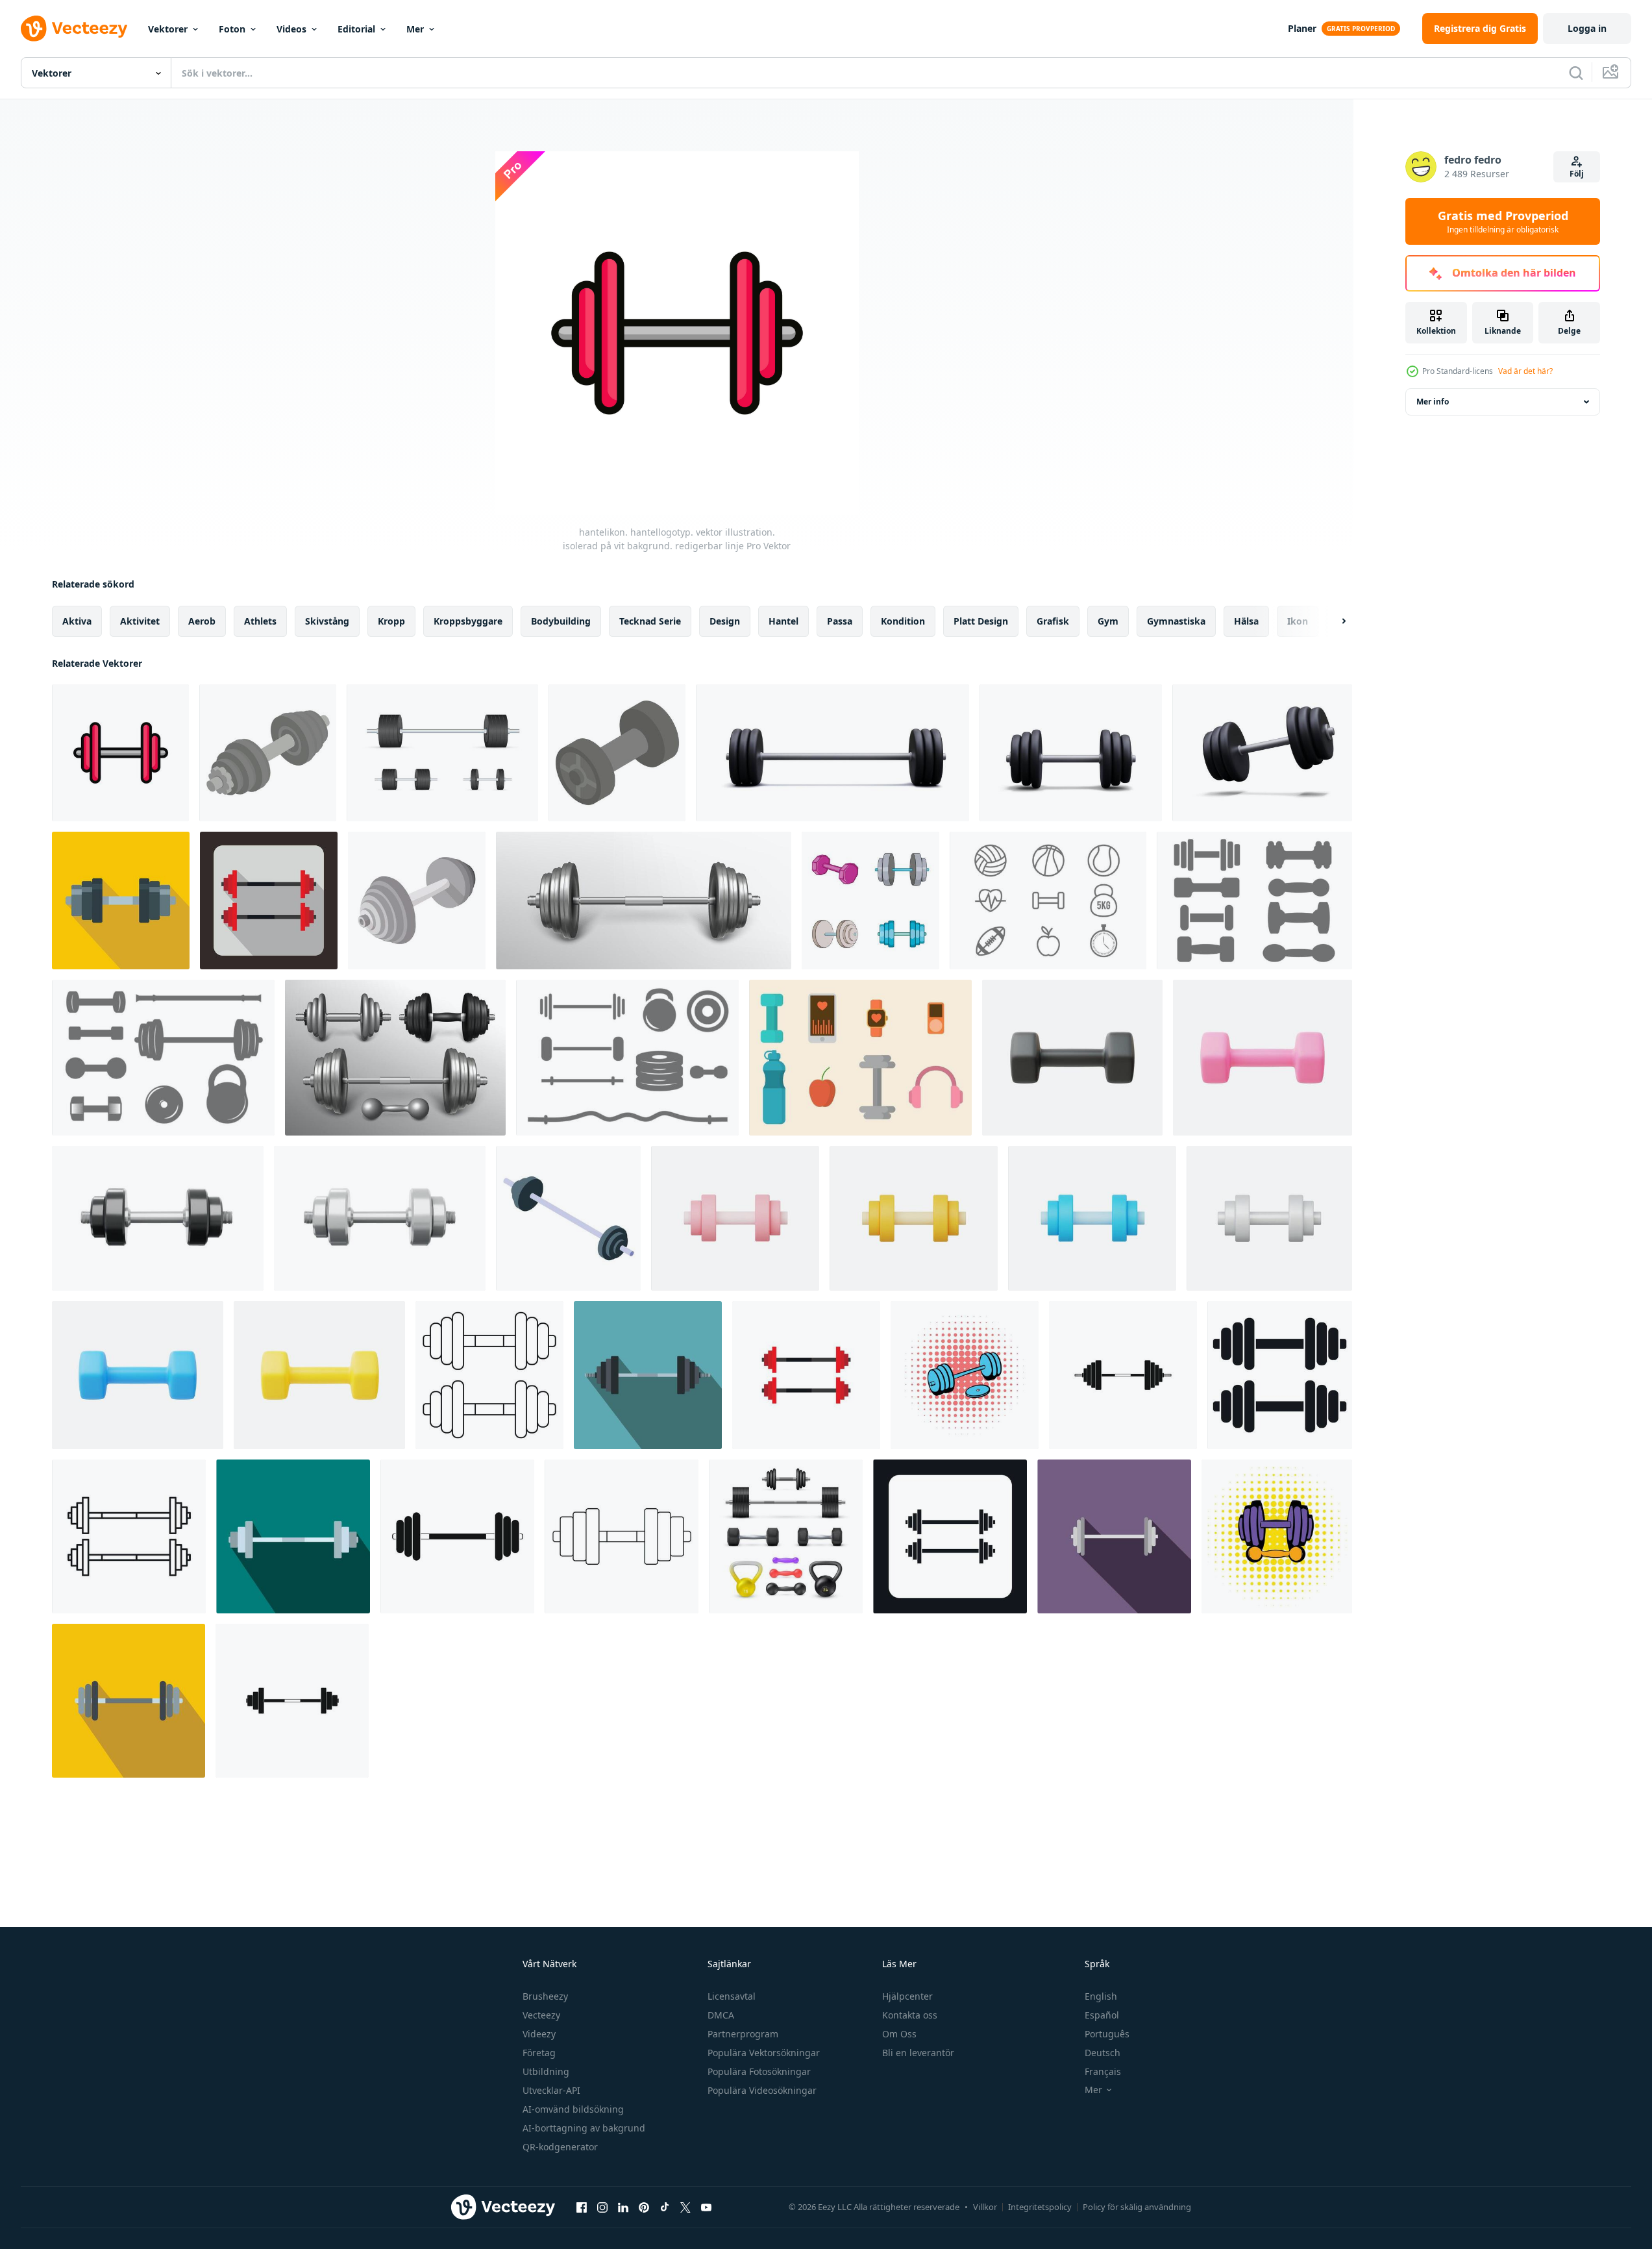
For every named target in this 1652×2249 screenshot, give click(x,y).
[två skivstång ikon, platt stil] (269, 901)
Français (1103, 2071)
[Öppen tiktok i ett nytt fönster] (665, 2207)
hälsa (1246, 621)
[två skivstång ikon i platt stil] (806, 1375)
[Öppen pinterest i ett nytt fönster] (644, 2207)
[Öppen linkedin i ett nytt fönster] (623, 2207)
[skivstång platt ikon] (648, 1375)
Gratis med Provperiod (1503, 221)
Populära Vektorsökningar (764, 2053)
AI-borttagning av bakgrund (584, 2128)
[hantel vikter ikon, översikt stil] (489, 1375)
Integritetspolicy (1040, 2207)
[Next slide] (1333, 621)
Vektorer (168, 29)
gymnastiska (1176, 621)
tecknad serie (650, 621)
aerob (202, 621)
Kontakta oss (910, 2015)
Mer (415, 29)
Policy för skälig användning (1137, 2207)
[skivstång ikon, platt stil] (121, 901)
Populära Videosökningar (762, 2090)
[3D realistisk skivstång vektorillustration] (380, 1218)
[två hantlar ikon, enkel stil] (1280, 1375)
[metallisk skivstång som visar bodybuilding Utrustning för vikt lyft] (568, 1218)
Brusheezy (545, 1996)
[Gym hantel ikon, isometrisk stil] (617, 753)
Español (1102, 2015)
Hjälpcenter (907, 1996)
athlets (260, 621)
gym (1108, 621)
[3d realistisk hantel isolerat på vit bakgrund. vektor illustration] (832, 753)
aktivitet (140, 621)
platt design (981, 621)
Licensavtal (732, 1996)
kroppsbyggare (468, 621)
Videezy (539, 2034)
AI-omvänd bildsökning (573, 2109)
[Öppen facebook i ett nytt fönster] (582, 2207)
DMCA (721, 2015)
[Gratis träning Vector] (1048, 901)
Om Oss (899, 2034)
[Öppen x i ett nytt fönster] (685, 2207)
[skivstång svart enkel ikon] (1123, 1375)
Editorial (356, 29)
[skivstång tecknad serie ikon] (417, 901)
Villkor (985, 2207)
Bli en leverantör (918, 2053)
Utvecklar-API (551, 2090)
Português (1107, 2034)
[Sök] (1576, 73)
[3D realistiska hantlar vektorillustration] (1072, 1058)
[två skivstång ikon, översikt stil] (129, 1536)
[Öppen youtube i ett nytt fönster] (706, 2207)
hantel (783, 621)
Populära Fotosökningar (759, 2071)
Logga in (1587, 28)
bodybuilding (561, 621)
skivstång (327, 621)
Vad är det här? (1525, 371)
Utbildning (546, 2071)
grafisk (1053, 621)
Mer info (1433, 402)
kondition (903, 621)
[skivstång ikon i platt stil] (293, 1536)
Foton (232, 29)
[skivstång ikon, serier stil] (965, 1375)
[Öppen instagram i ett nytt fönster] (602, 2207)
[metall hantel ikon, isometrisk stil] (268, 753)
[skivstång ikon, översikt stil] (622, 1536)
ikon (1298, 621)
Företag (539, 2053)
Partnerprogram (743, 2034)
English (1101, 1996)
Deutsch (1103, 2053)
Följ (1577, 174)
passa (840, 621)
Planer (1302, 28)
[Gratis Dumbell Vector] (1254, 901)
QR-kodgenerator (560, 2147)
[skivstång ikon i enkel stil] (292, 1701)
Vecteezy (541, 2015)
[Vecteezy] (74, 29)
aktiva (77, 621)
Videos (291, 29)
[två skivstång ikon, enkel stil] (950, 1536)
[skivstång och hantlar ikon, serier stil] (1277, 1536)
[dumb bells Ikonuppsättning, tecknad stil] (870, 901)
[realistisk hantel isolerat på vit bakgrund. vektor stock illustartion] (442, 753)
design (725, 621)
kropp (391, 621)
